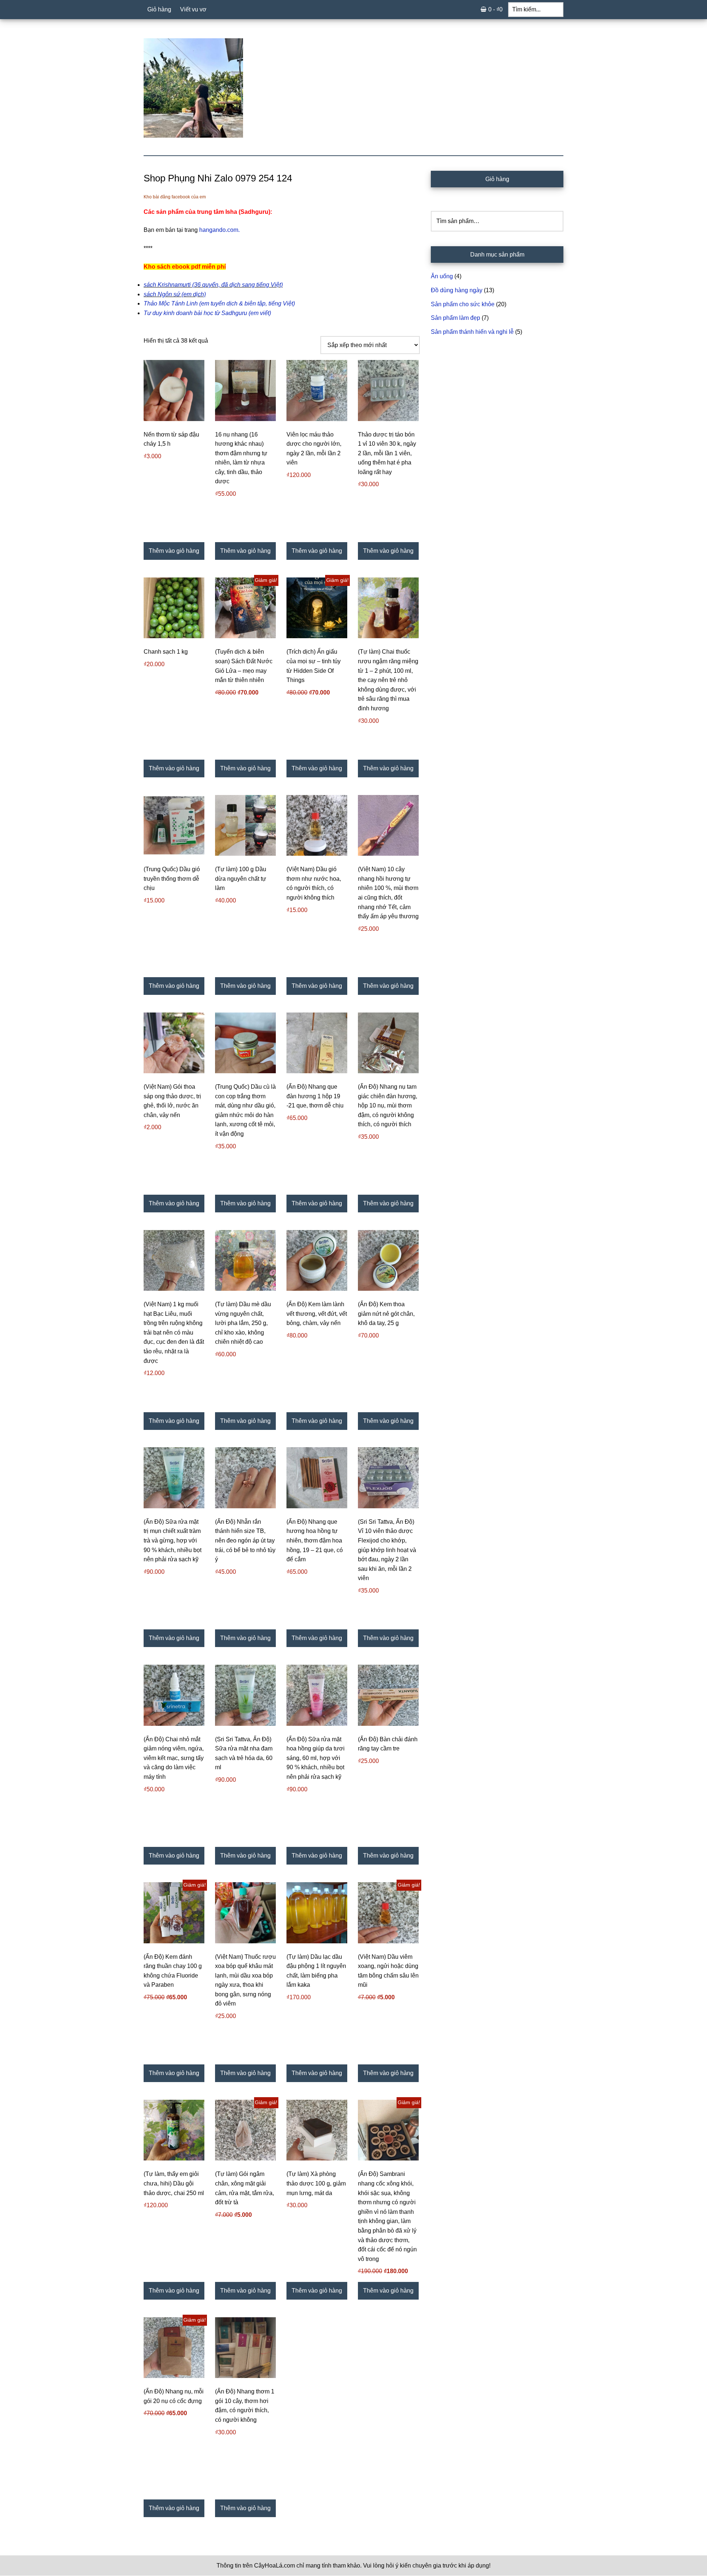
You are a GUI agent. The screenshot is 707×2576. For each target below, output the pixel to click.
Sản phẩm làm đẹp (455, 318)
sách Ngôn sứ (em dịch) (175, 294)
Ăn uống (442, 276)
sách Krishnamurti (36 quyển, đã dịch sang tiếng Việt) (213, 285)
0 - (495, 9)
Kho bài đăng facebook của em (175, 197)
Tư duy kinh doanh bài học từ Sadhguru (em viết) (207, 313)
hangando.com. (219, 230)
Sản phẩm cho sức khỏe (463, 304)
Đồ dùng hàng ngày (457, 290)
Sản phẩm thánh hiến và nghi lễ (472, 332)
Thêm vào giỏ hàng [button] (174, 551)
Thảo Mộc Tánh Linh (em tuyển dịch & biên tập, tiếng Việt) (219, 303)
